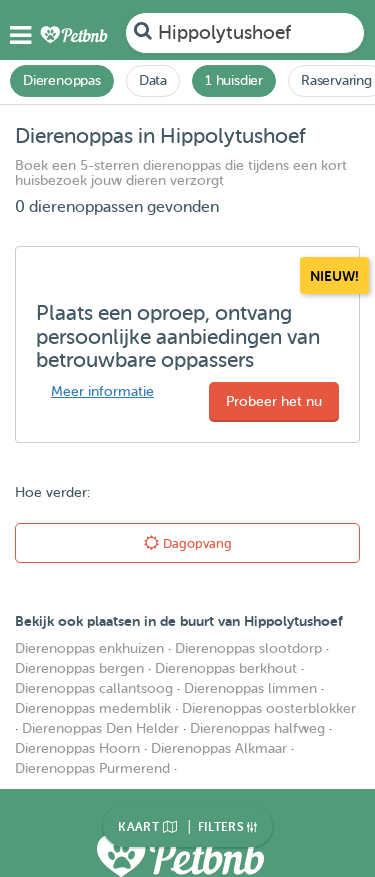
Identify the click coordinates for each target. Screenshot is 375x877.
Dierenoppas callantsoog (94, 688)
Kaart (140, 827)
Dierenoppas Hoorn (77, 748)
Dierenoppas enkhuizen (89, 648)
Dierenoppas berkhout (226, 668)
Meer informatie (102, 391)
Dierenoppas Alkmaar (219, 748)
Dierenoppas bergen (79, 668)
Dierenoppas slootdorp (248, 648)
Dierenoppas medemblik (93, 708)
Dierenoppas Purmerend (92, 768)
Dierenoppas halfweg (257, 728)
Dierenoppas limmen (250, 688)
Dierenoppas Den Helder (100, 728)
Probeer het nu (274, 401)
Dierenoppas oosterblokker (269, 708)
